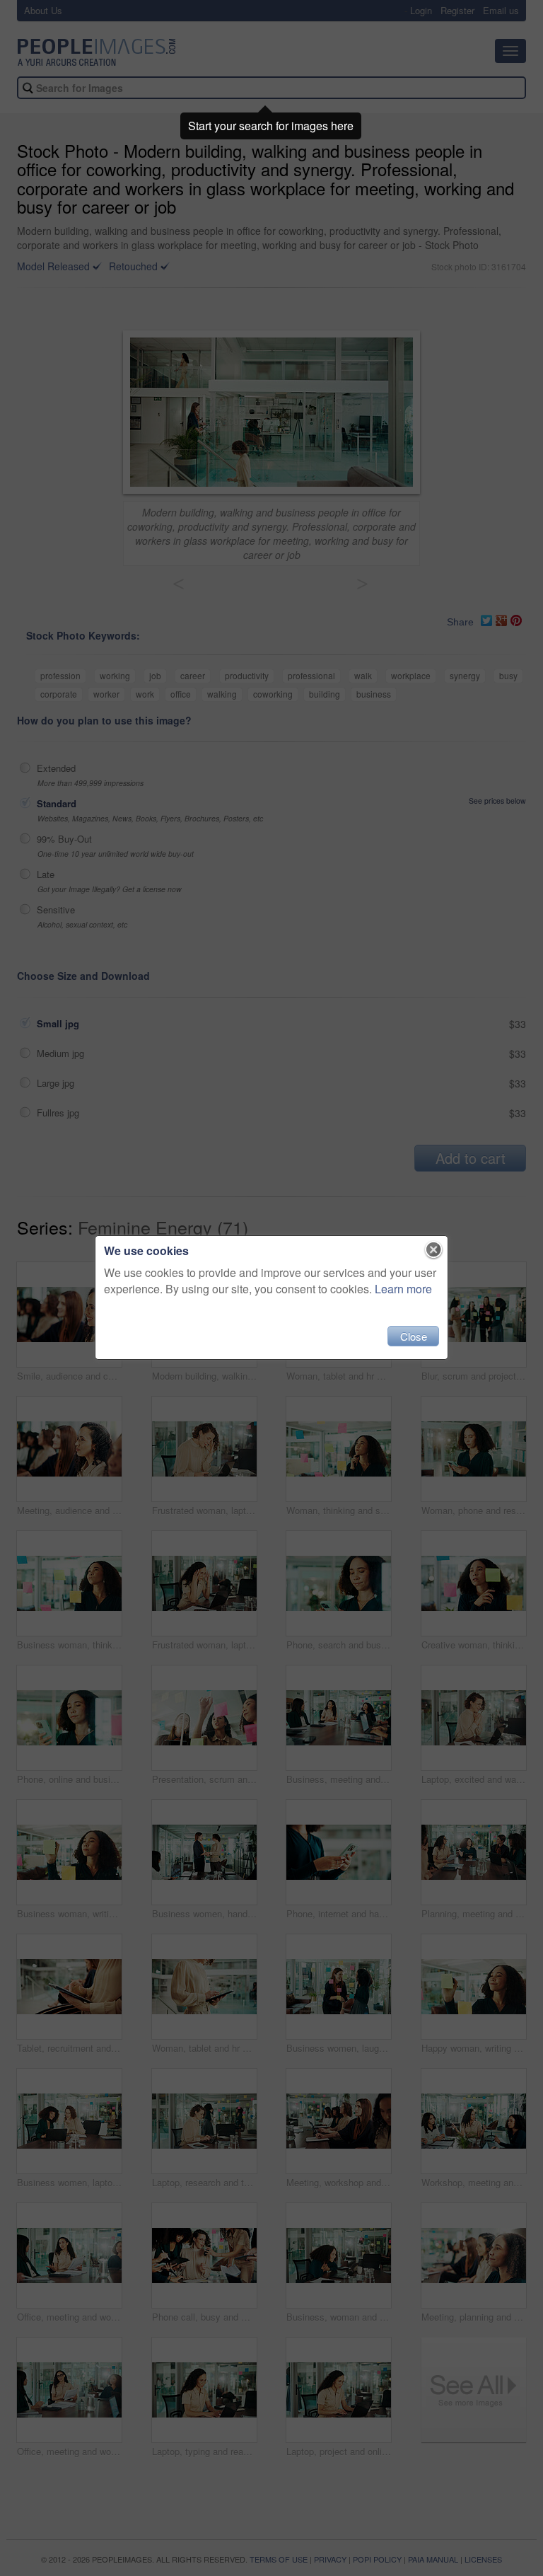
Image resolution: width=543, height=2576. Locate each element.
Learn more (403, 1289)
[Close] (434, 1250)
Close (414, 1336)
